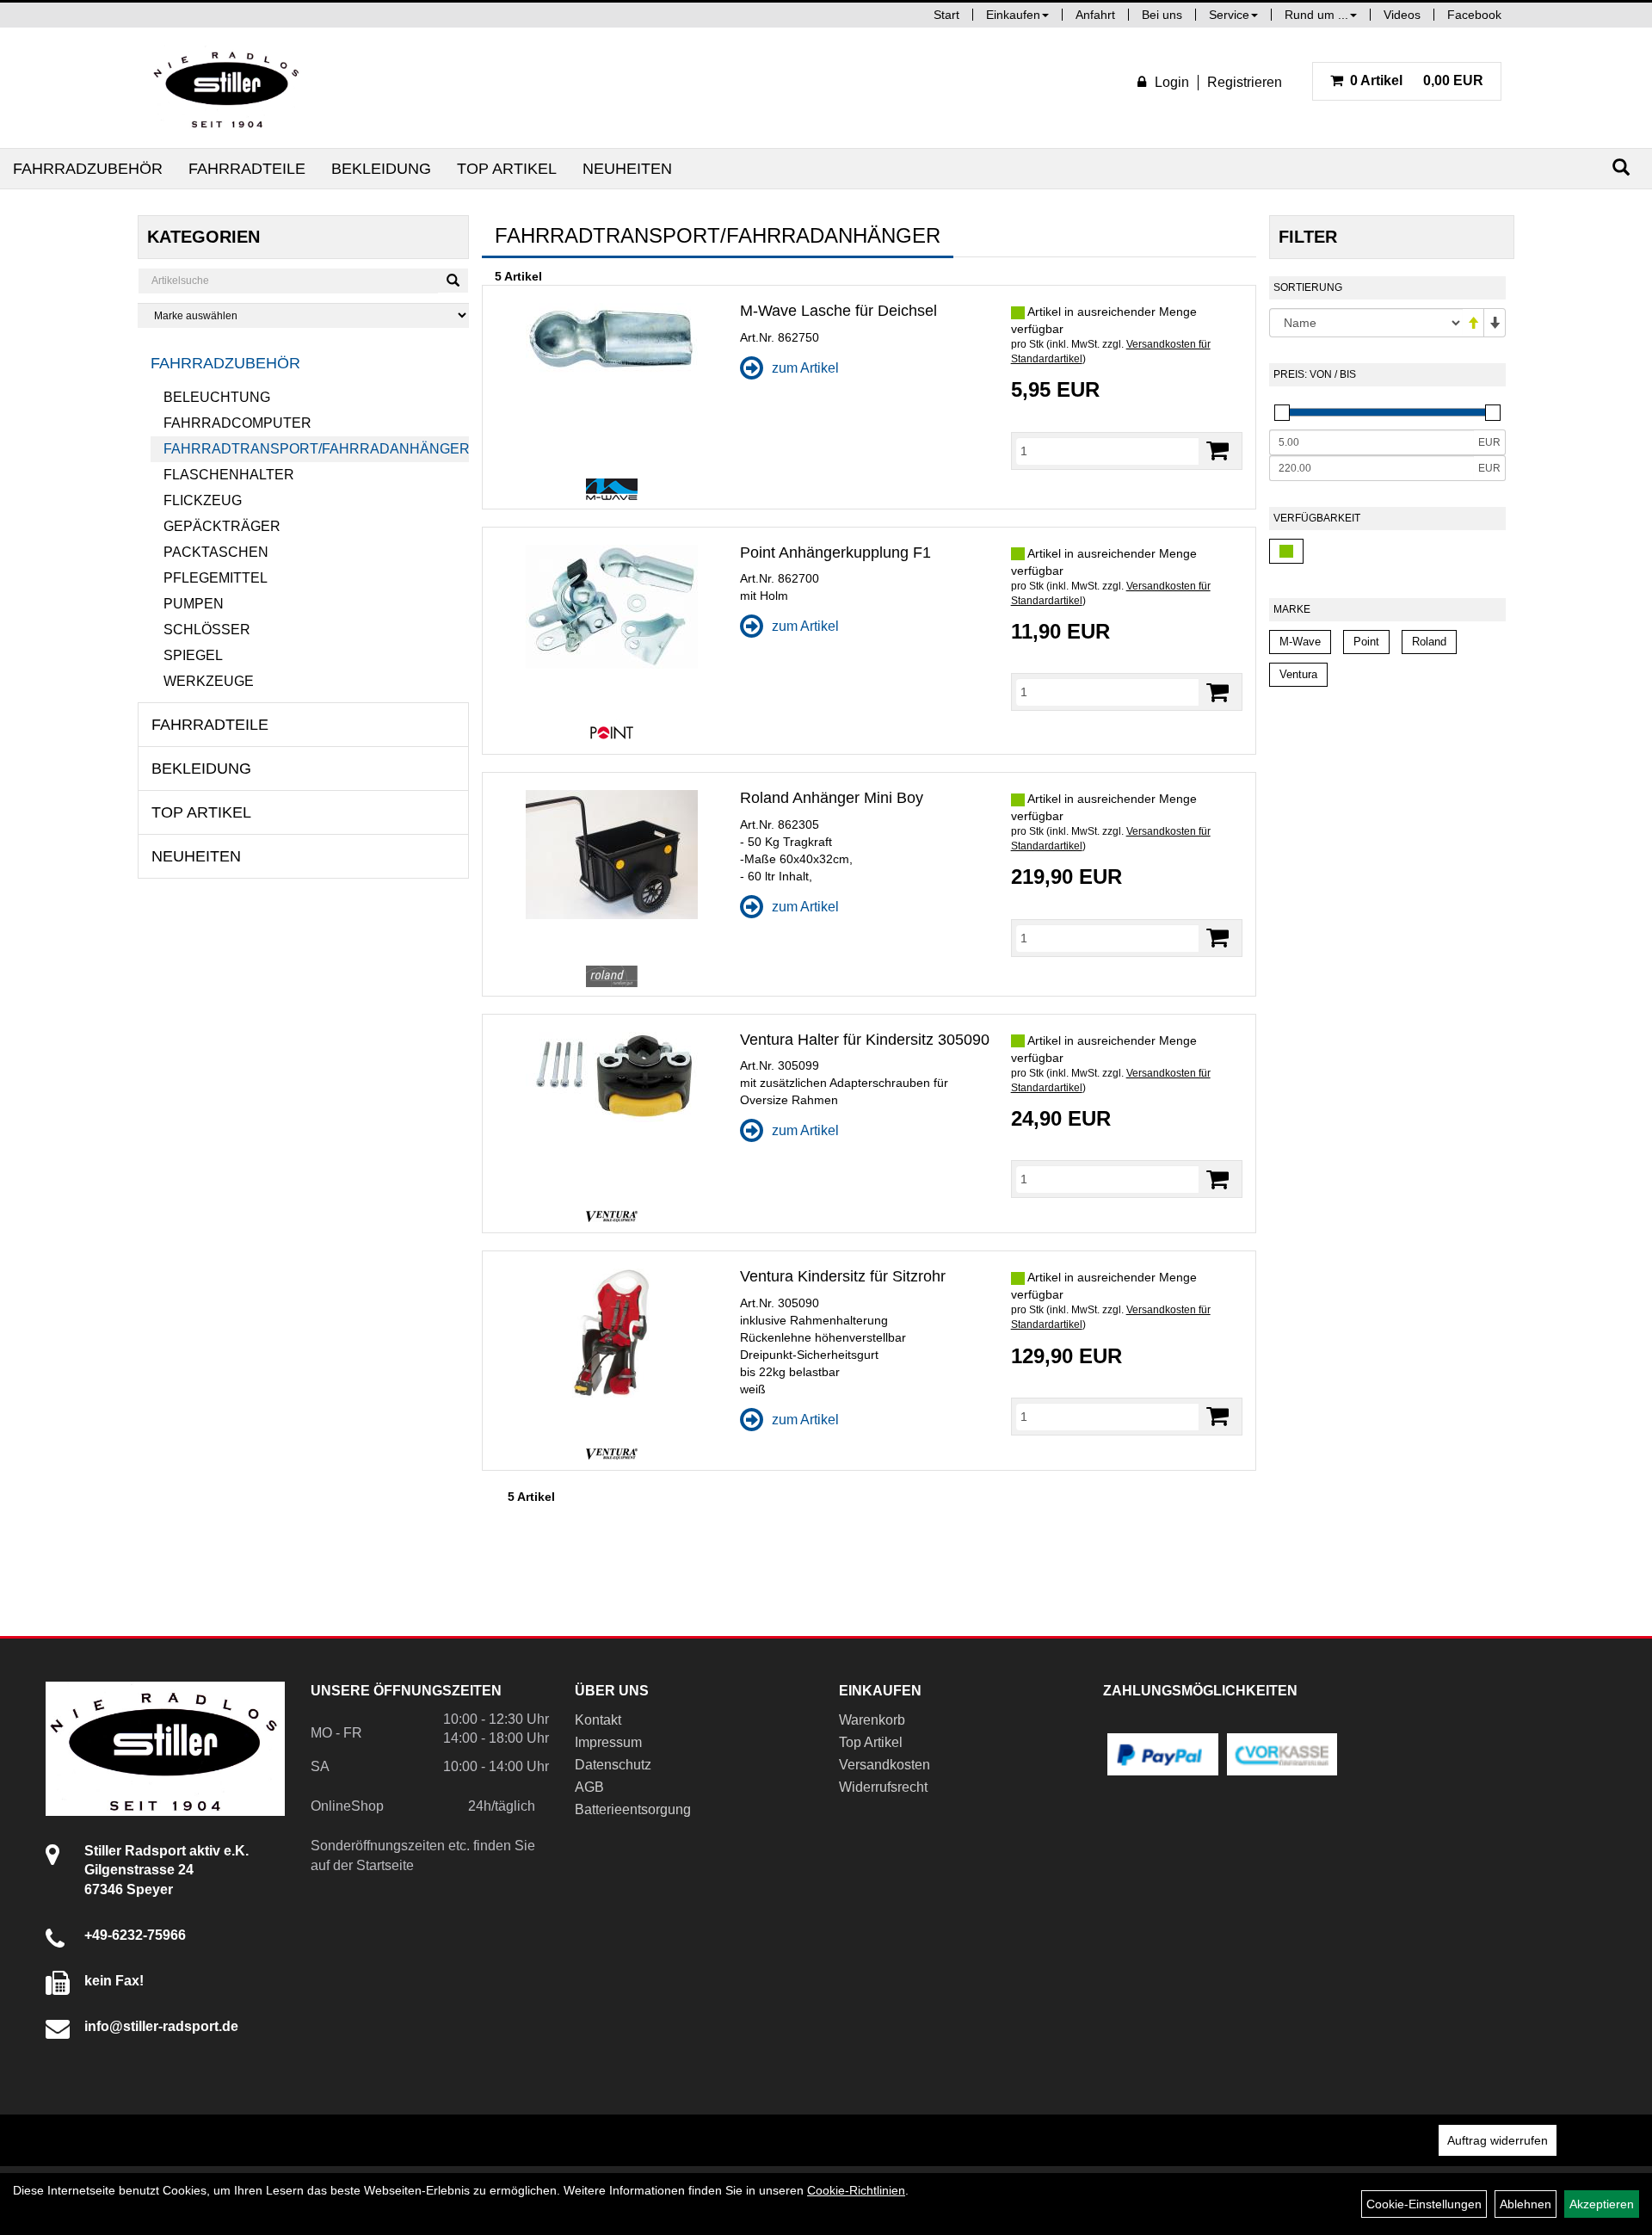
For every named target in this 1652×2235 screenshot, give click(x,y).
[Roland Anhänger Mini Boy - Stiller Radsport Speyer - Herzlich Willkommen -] (611, 855)
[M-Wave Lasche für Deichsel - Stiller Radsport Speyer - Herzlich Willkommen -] (611, 340)
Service (1229, 15)
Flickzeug (203, 500)
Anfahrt (1095, 15)
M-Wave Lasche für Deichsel (838, 311)
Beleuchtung (217, 397)
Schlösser (207, 630)
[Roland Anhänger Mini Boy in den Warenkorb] (1217, 938)
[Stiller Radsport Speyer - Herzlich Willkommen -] (227, 88)
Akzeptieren (1602, 2204)
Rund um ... (1316, 15)
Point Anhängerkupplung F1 (835, 553)
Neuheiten (627, 169)
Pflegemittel (216, 578)
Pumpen (194, 604)
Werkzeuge (209, 681)
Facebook (1474, 15)
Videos (1402, 15)
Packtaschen (216, 552)
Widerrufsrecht (883, 1787)
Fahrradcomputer (237, 423)
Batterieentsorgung (633, 1809)
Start (946, 15)
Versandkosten (885, 1765)
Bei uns (1162, 15)
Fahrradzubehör (88, 169)
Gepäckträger (222, 526)
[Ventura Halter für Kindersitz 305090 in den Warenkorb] (1217, 1179)
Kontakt (598, 1720)
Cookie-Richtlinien (856, 2190)
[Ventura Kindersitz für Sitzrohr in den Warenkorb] (1217, 1416)
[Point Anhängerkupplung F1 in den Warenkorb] (1217, 692)
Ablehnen (1526, 2204)
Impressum (608, 1742)
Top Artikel (507, 169)
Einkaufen (1013, 15)
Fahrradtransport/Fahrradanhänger (316, 449)
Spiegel (193, 655)
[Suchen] (1621, 167)
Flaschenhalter (229, 475)
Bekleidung (381, 169)
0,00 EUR (1417, 80)
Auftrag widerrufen (1498, 2140)
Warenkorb (872, 1720)
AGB (589, 1787)
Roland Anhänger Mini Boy (832, 798)
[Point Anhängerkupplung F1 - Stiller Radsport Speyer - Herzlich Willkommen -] (611, 607)
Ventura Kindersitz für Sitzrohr (843, 1276)
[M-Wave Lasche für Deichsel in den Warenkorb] (1217, 451)
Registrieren (1245, 82)
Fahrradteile (247, 169)
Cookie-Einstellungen (1424, 2204)
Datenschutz (613, 1765)
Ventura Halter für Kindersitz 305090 (865, 1040)
